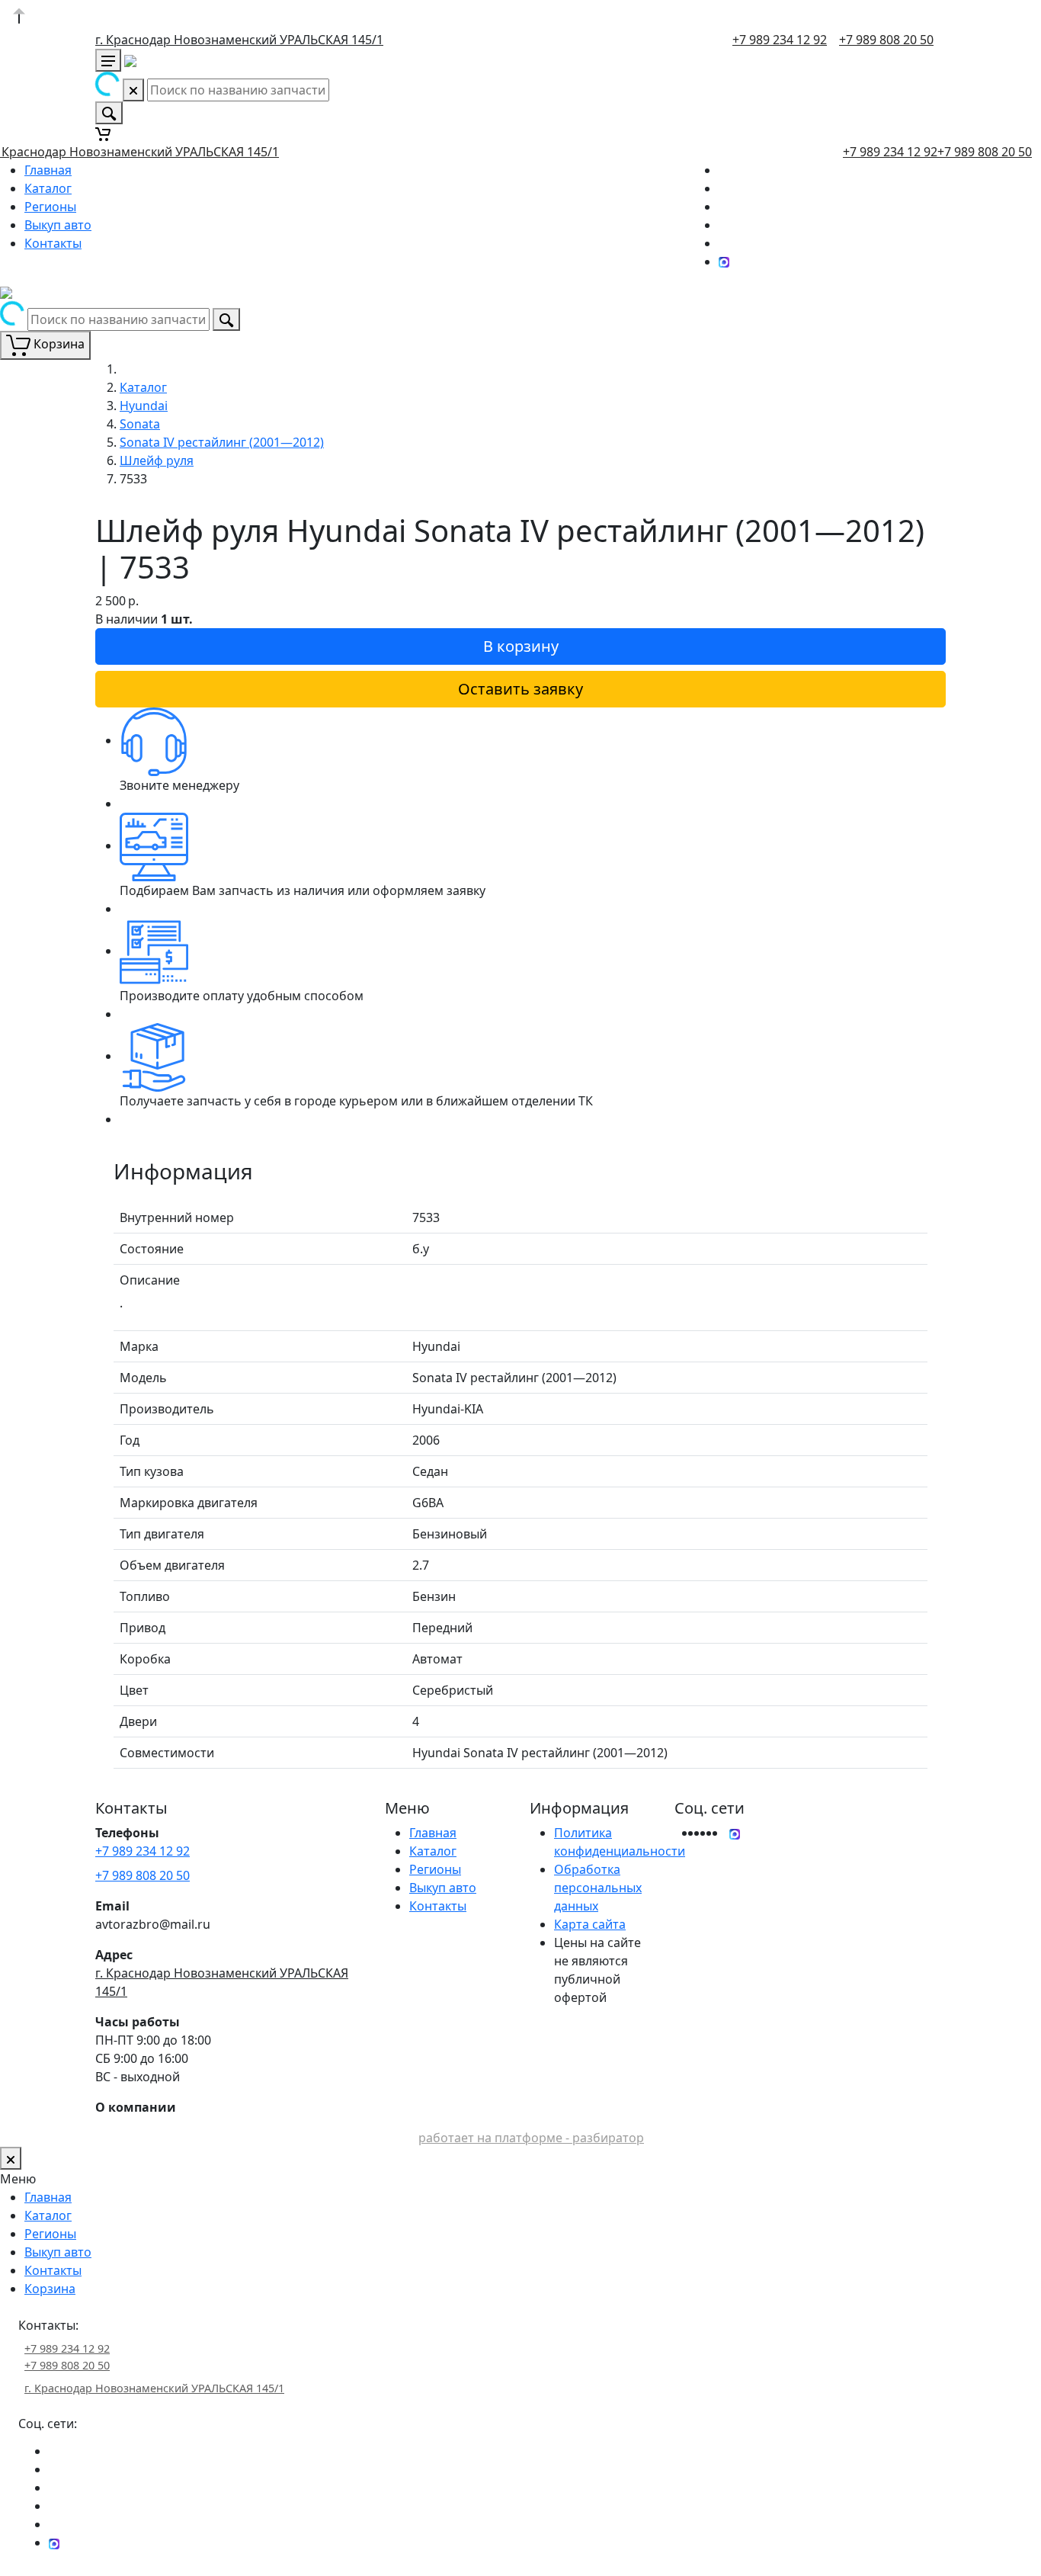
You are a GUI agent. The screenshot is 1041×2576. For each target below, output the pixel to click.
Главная (48, 170)
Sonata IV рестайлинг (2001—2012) (222, 442)
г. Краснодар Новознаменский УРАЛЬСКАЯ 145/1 (239, 40)
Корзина (50, 2289)
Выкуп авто (58, 225)
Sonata (140, 424)
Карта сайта (590, 1924)
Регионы (50, 207)
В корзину (521, 646)
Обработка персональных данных (598, 1888)
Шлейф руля (157, 460)
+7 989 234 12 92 (780, 40)
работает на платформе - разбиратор (531, 2138)
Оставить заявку (520, 689)
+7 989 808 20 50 (886, 40)
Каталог (48, 188)
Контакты (53, 243)
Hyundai (144, 406)
